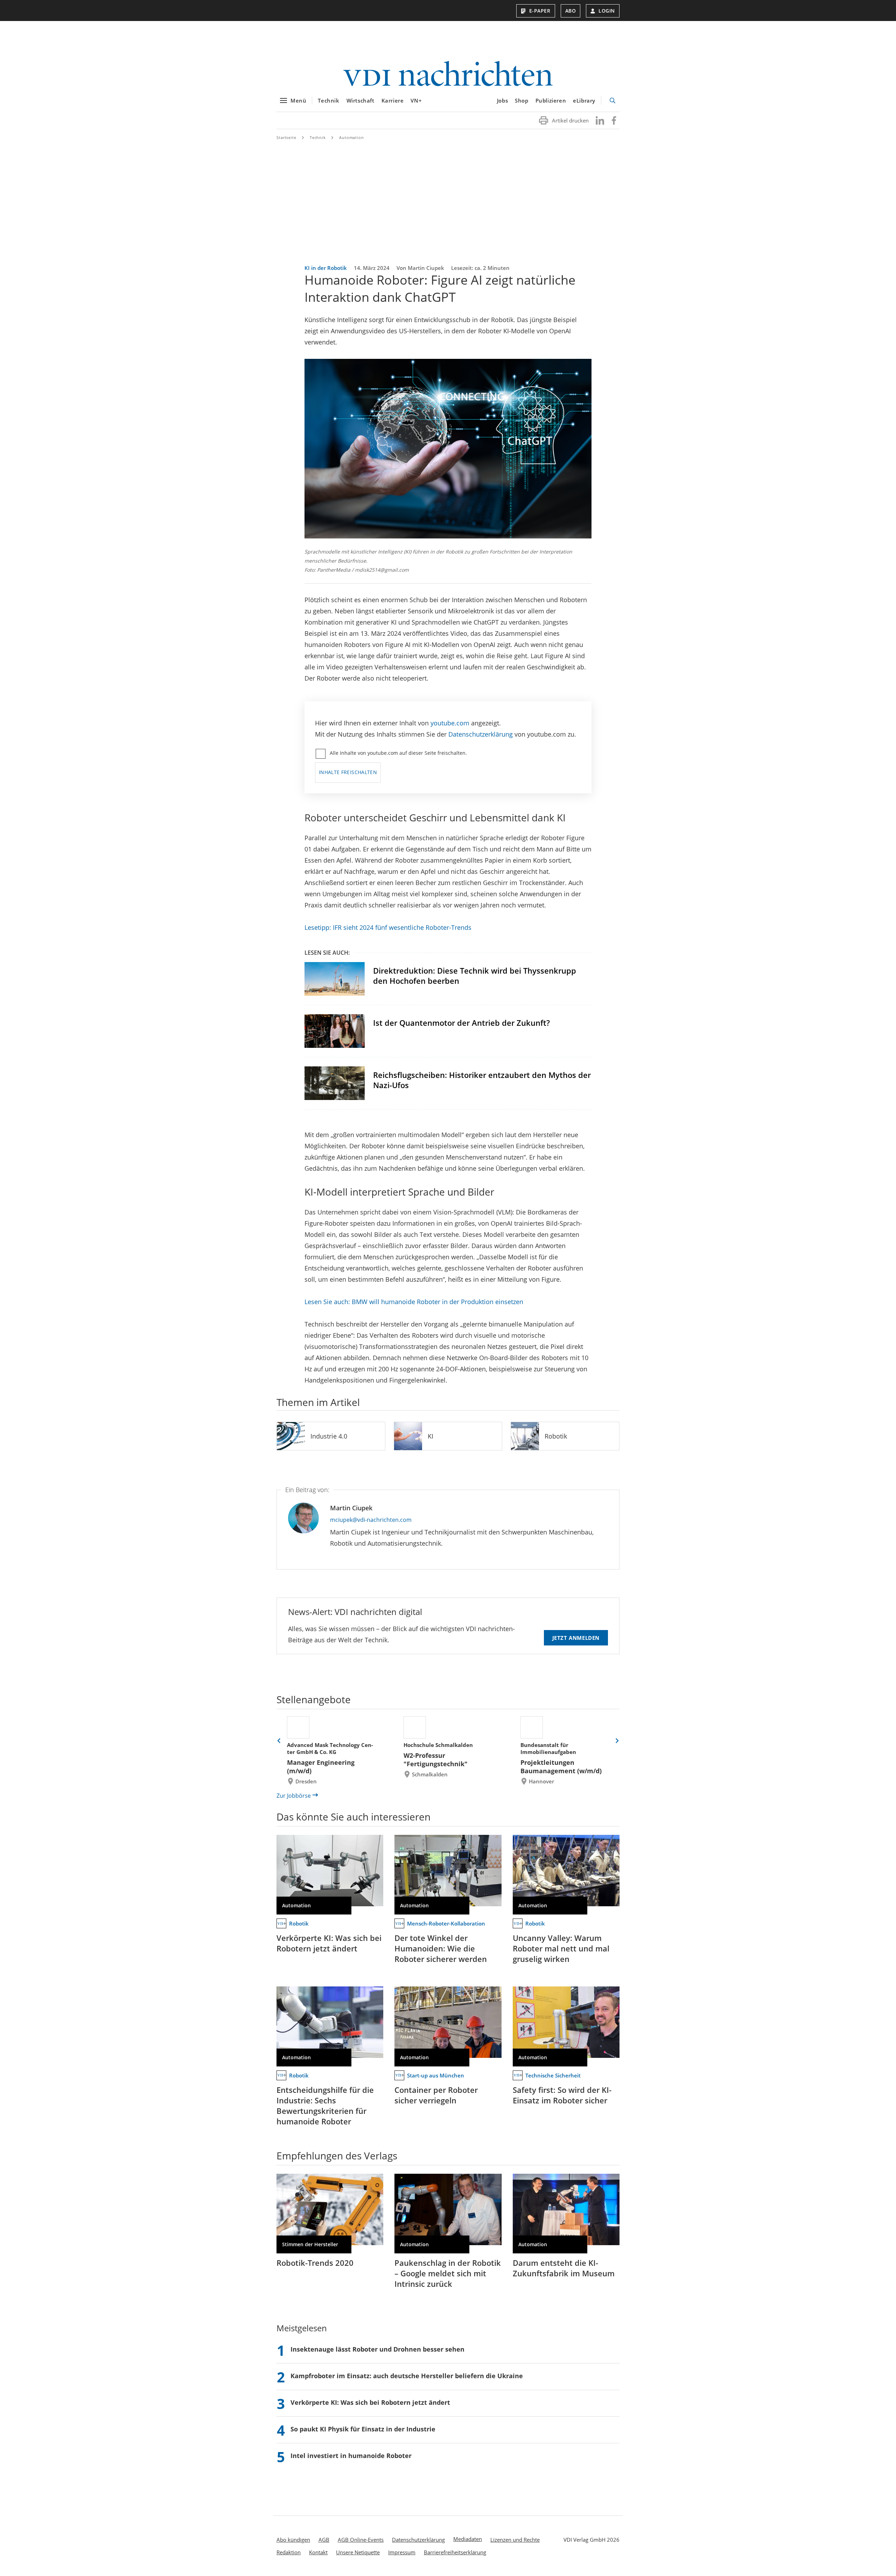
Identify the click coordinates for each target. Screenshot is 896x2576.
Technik (328, 100)
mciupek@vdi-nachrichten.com (371, 1520)
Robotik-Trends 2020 (315, 2263)
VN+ (416, 100)
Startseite (286, 137)
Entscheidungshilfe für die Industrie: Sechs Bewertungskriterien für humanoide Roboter (325, 2105)
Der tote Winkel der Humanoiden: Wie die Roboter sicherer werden (441, 1948)
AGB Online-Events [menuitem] (361, 2540)
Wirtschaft (360, 100)
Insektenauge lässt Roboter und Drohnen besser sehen (377, 2349)
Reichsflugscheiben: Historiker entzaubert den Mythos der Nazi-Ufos (482, 1080)
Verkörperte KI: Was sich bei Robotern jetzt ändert (329, 1943)
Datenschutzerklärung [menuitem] (418, 2540)
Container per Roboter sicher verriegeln (436, 2095)
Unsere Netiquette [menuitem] (358, 2552)
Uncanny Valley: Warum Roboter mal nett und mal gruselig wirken (561, 1948)
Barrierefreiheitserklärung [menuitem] (455, 2552)
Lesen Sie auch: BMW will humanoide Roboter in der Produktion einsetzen (414, 1302)
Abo (571, 11)
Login (607, 11)
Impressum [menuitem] (402, 2552)
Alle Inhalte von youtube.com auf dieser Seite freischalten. (398, 753)
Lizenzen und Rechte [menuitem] (515, 2540)
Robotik (556, 1436)
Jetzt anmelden (576, 1638)
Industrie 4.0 (329, 1436)
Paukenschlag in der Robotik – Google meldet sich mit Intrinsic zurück (448, 2273)
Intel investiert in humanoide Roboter (351, 2456)
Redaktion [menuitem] (289, 2552)
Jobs (502, 100)
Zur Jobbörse (294, 1796)
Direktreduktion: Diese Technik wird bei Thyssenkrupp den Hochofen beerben (475, 976)
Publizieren (551, 100)
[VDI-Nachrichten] (448, 74)
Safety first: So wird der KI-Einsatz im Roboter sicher (562, 2095)
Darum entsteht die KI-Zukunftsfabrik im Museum (564, 2268)
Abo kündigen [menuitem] (293, 2540)
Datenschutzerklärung (481, 734)
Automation (352, 137)
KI (430, 1436)
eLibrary (584, 100)
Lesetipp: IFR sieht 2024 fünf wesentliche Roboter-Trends (388, 927)
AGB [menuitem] (324, 2540)
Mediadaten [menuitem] (468, 2539)
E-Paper (540, 11)
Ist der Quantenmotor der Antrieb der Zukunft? (461, 1023)
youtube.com (450, 723)
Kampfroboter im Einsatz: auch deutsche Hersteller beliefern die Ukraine (407, 2376)
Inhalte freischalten (348, 772)
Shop (521, 100)
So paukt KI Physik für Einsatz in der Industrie (363, 2429)
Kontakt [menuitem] (318, 2552)
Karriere (393, 100)
